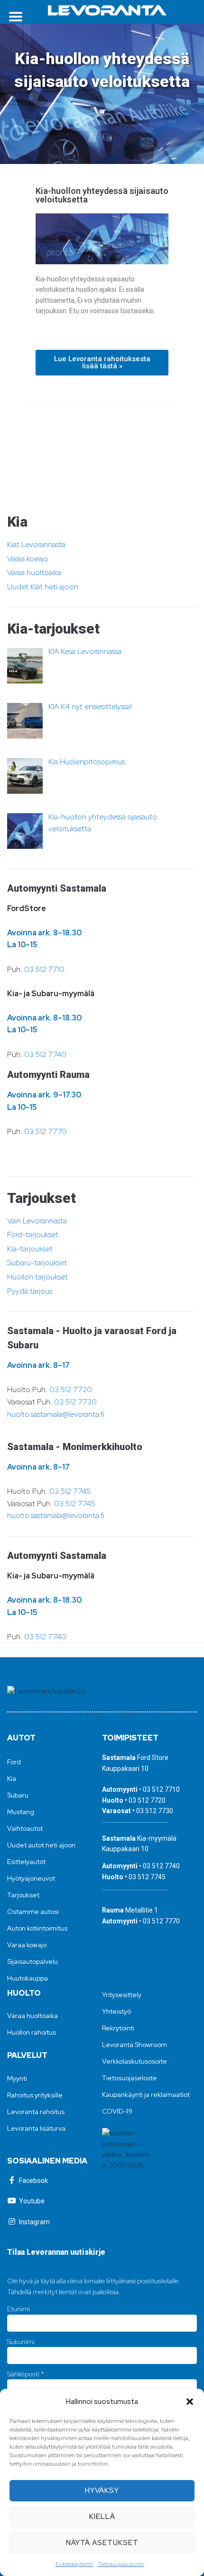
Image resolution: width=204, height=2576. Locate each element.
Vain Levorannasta (37, 1221)
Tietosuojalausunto (121, 2564)
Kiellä (102, 2517)
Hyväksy (102, 2490)
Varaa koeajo (28, 559)
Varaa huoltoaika (34, 572)
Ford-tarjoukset (33, 1235)
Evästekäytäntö (74, 2564)
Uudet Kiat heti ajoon (43, 587)
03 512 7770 (46, 1131)
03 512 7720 (71, 1389)
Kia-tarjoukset (30, 1249)
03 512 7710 (44, 969)
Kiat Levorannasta (36, 544)
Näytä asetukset (102, 2543)
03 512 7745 (70, 1491)
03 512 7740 (45, 1054)
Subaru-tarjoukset (37, 1263)
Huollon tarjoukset (37, 1277)
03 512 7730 (75, 1402)
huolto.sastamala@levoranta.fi (56, 1414)
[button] (190, 2402)
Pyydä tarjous (30, 1291)
